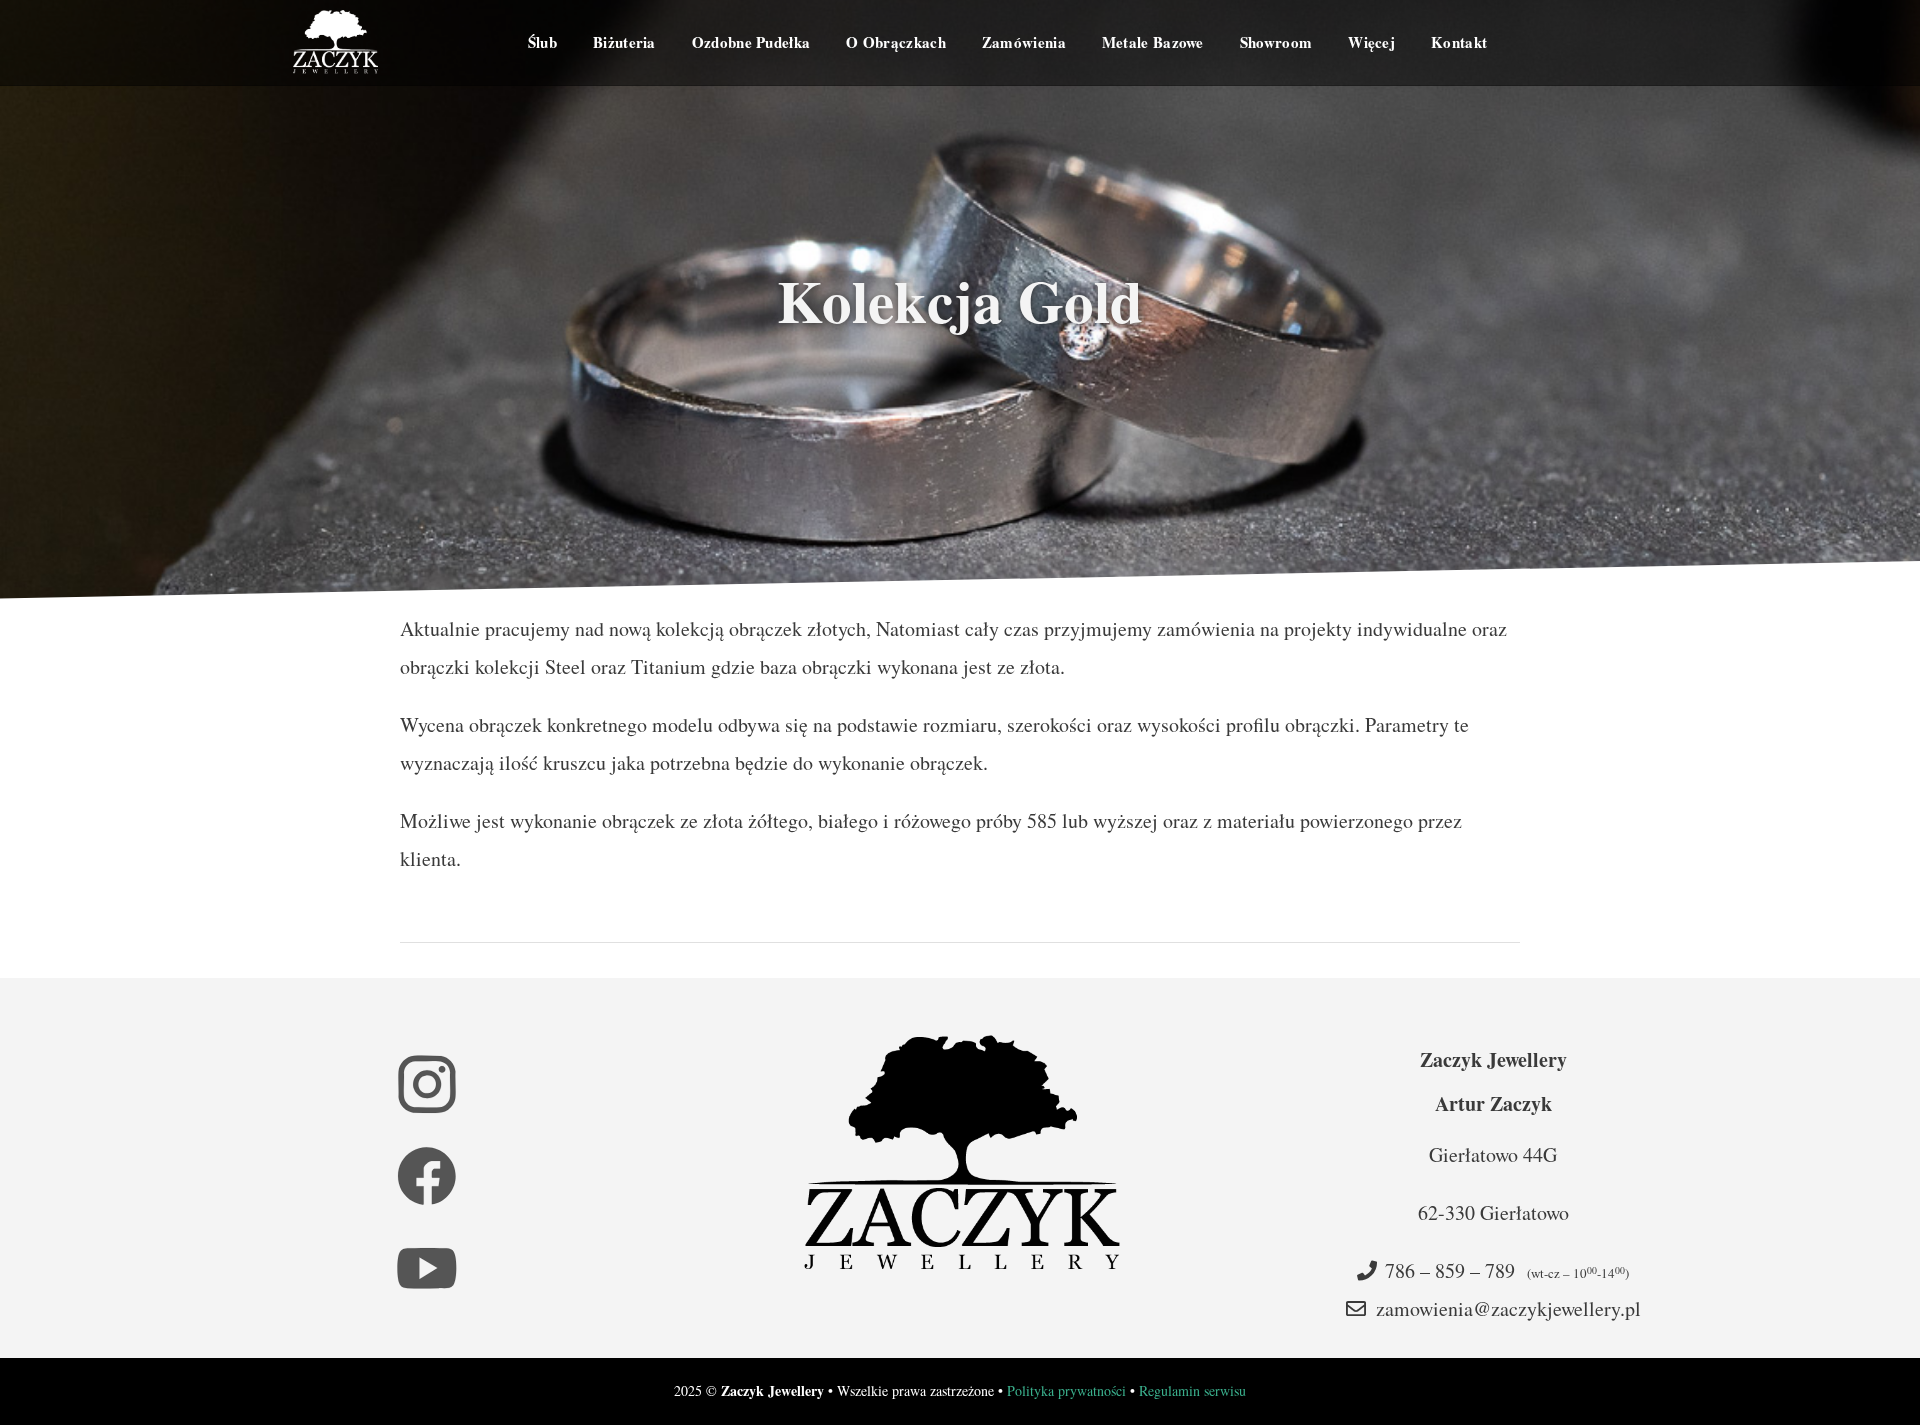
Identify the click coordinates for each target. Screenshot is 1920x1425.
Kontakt (1459, 42)
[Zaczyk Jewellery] (335, 42)
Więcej (1371, 42)
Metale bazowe (1153, 42)
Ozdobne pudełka (751, 42)
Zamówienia (1024, 42)
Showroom (1276, 42)
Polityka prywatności (1066, 1390)
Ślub (542, 42)
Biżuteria (624, 42)
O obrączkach (896, 42)
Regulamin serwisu (1192, 1390)
